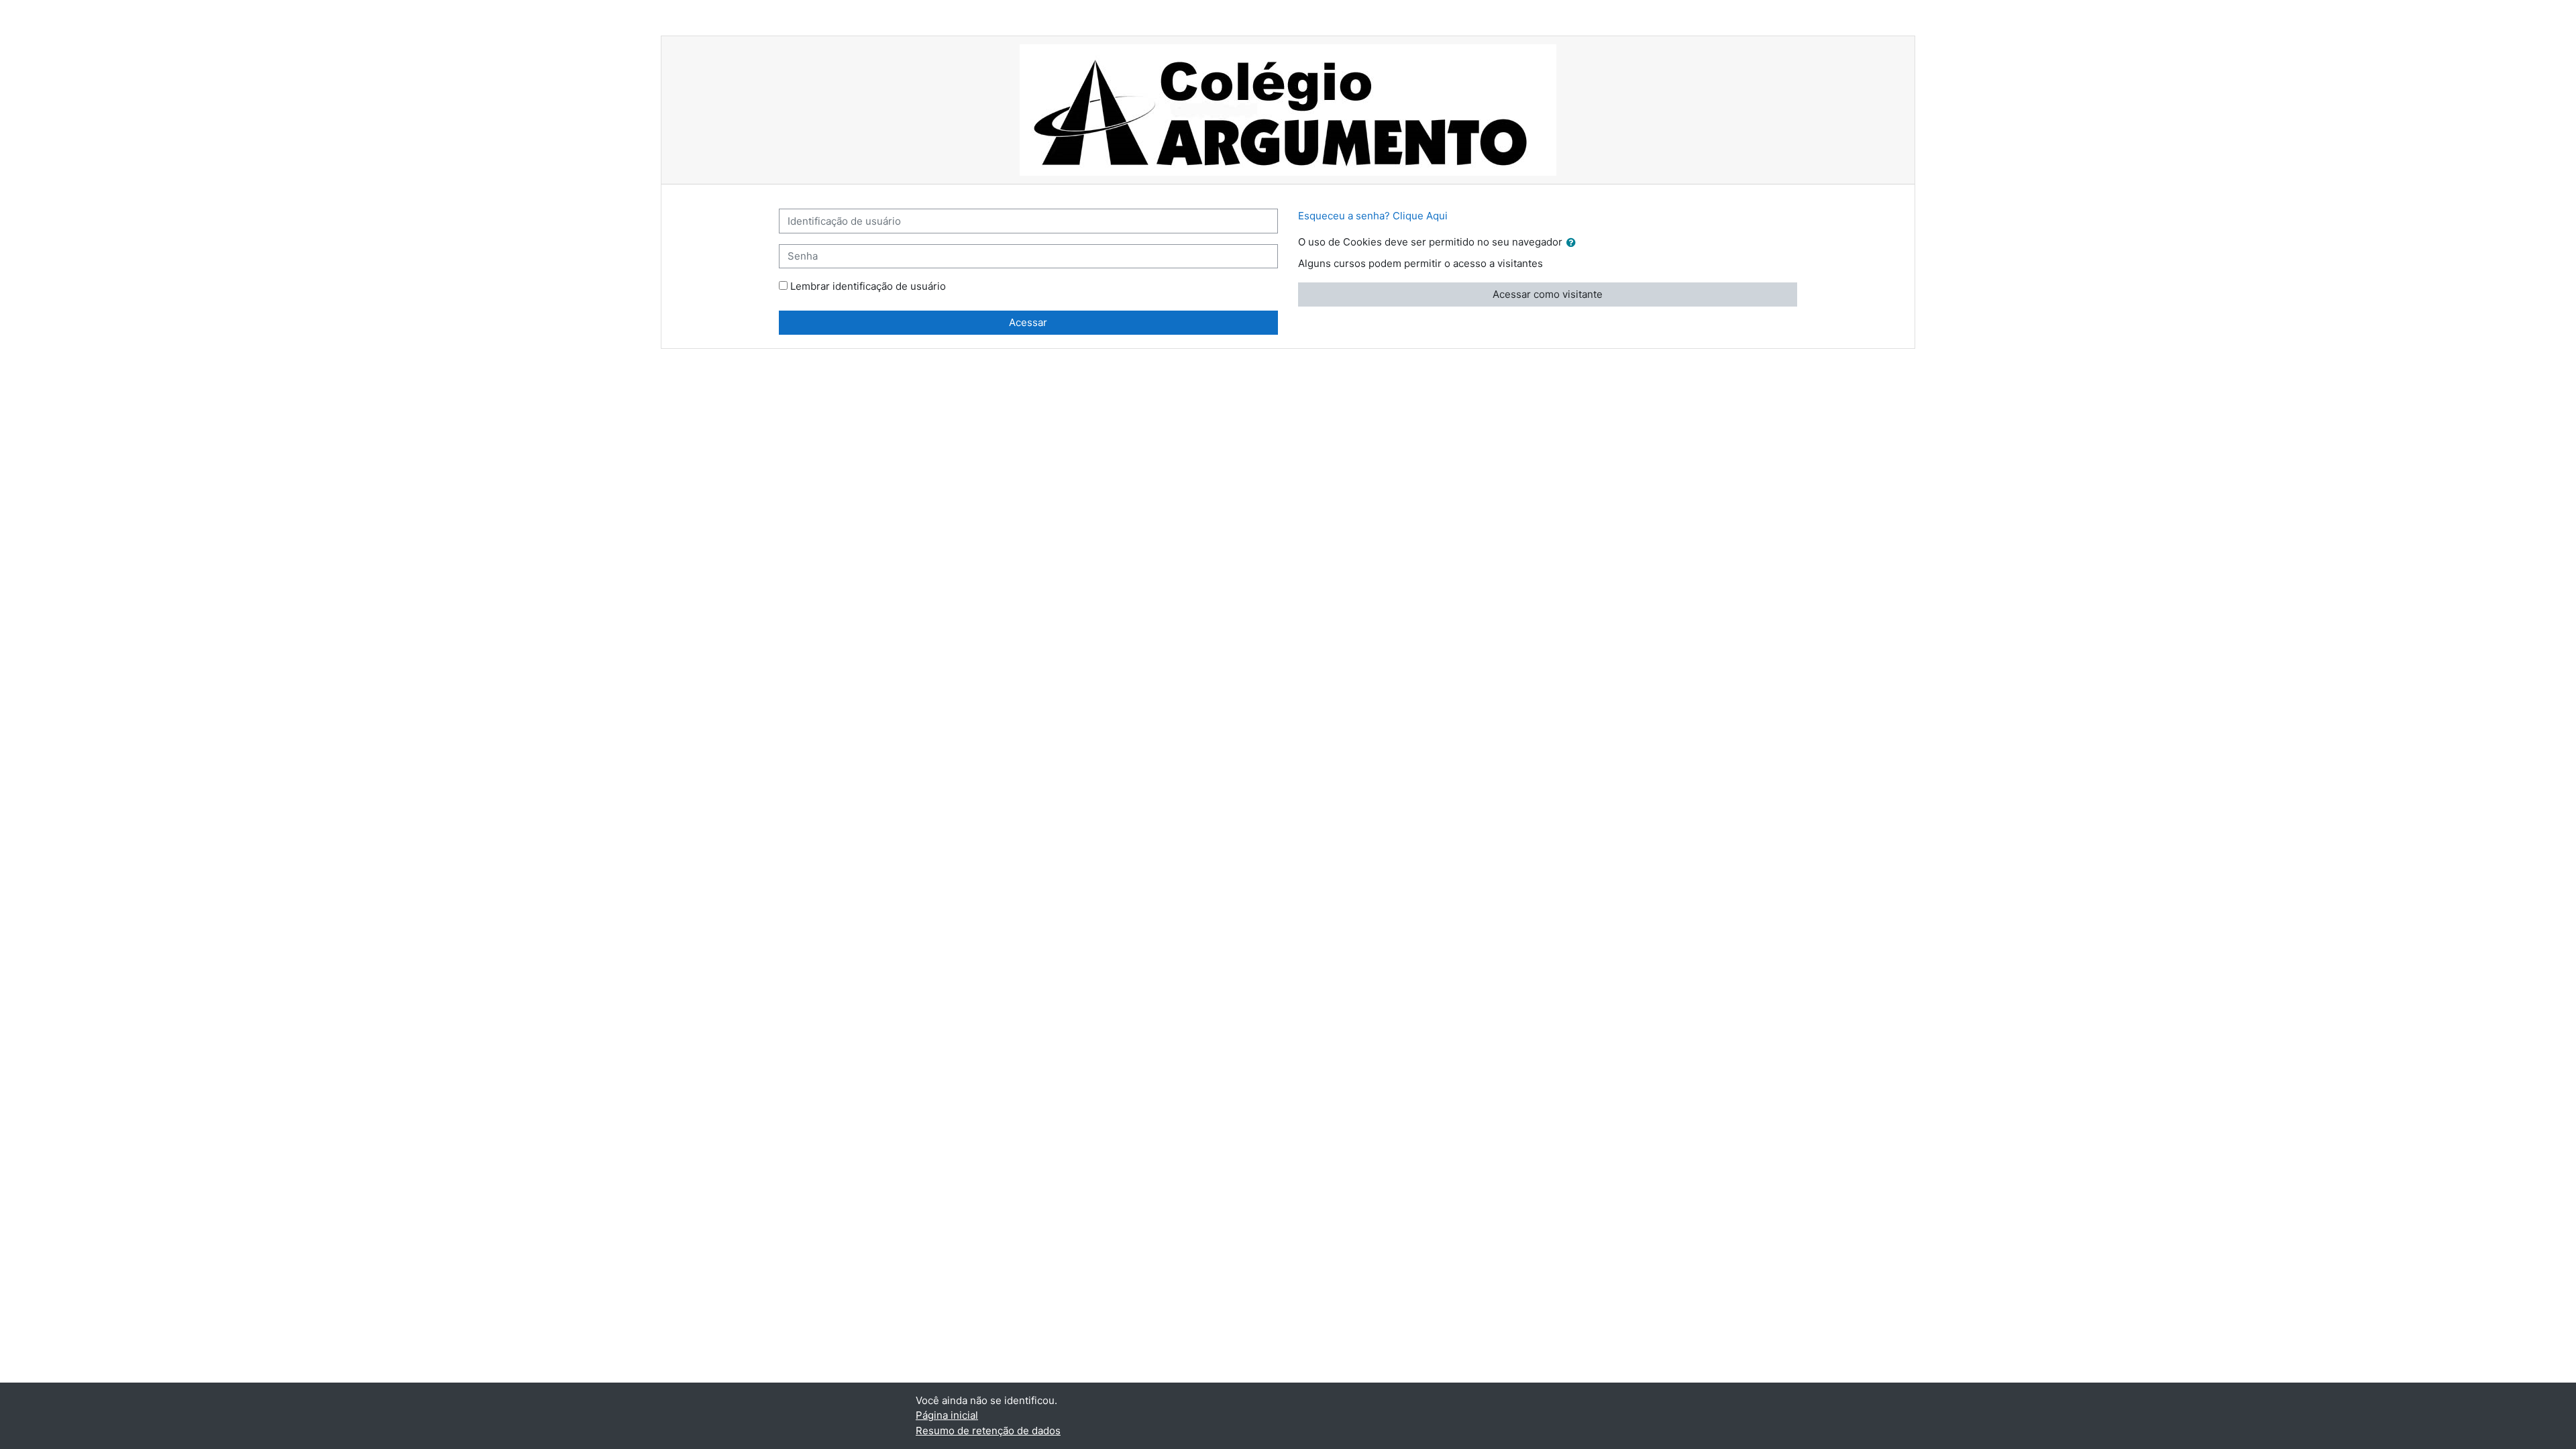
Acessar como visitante (1548, 294)
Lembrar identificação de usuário (868, 286)
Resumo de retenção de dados (988, 1431)
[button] (1574, 243)
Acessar (1028, 322)
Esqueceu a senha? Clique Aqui (1373, 216)
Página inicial (947, 1415)
